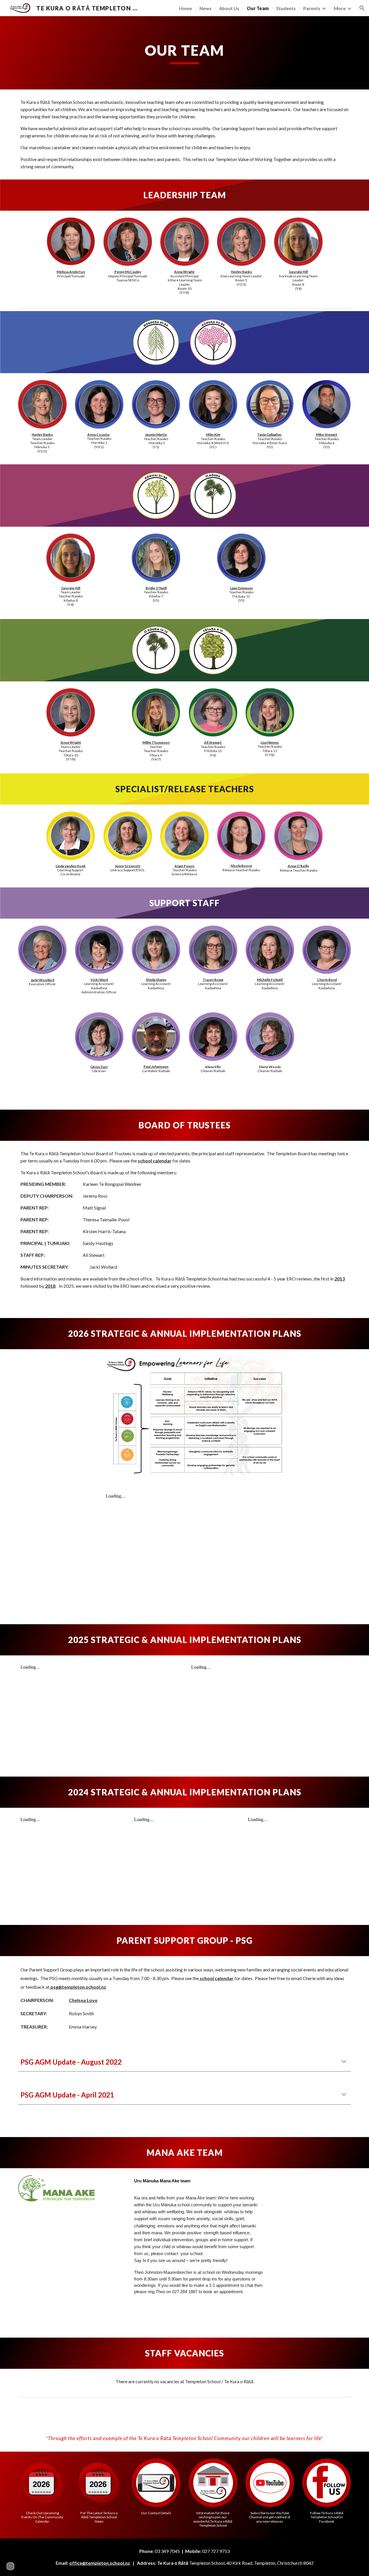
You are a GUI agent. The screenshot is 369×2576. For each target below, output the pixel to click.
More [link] (340, 8)
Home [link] (186, 8)
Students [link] (286, 8)
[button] (362, 8)
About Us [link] (229, 8)
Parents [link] (312, 8)
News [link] (206, 8)
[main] (184, 53)
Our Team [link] (258, 8)
